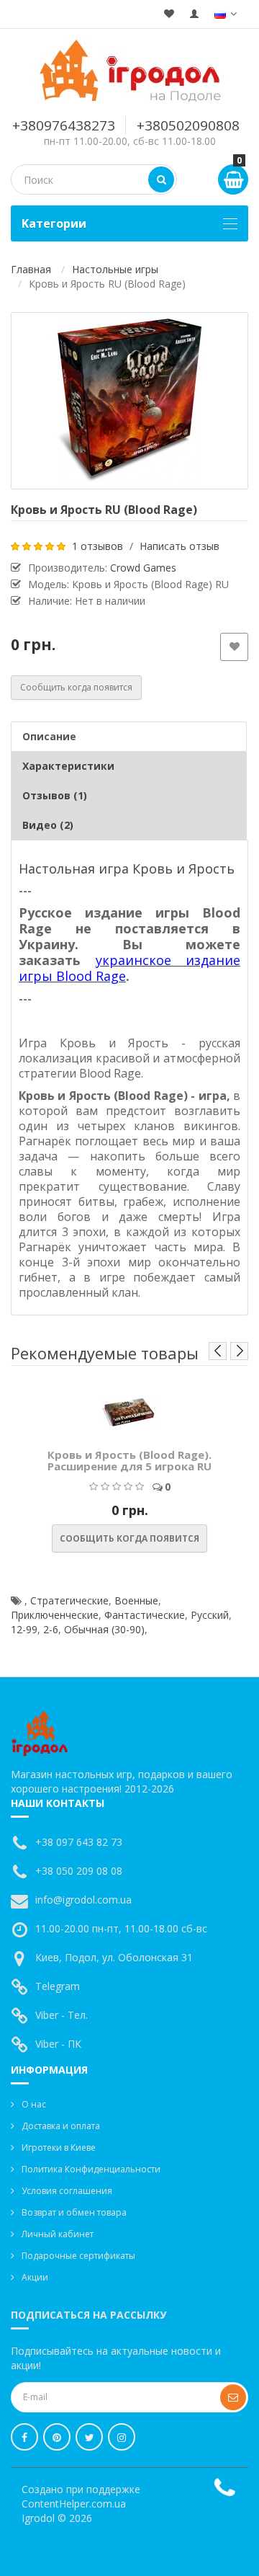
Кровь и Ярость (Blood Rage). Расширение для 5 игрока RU (129, 1461)
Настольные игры (115, 269)
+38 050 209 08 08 (79, 1871)
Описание (49, 736)
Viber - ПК (58, 2044)
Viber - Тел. (62, 2015)
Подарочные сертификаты (78, 2256)
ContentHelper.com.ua (74, 2504)
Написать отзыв (180, 546)
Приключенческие (55, 1615)
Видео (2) (48, 825)
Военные (136, 1600)
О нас (34, 2104)
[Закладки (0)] (169, 14)
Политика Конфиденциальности (91, 2169)
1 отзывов (97, 546)
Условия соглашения (67, 2191)
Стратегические (69, 1600)
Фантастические (145, 1615)
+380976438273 (64, 125)
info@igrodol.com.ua (83, 1900)
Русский (210, 1615)
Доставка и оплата (61, 2126)
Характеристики (68, 766)
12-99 (24, 1629)
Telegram (58, 1986)
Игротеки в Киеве (59, 2148)
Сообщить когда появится (76, 687)
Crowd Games (143, 568)
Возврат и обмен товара (74, 2212)
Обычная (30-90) (104, 1629)
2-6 (51, 1629)
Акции (35, 2277)
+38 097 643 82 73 (79, 1842)
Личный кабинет (58, 2234)
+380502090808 (188, 125)
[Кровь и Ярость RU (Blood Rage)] (129, 401)
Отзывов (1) (55, 795)
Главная (31, 269)
